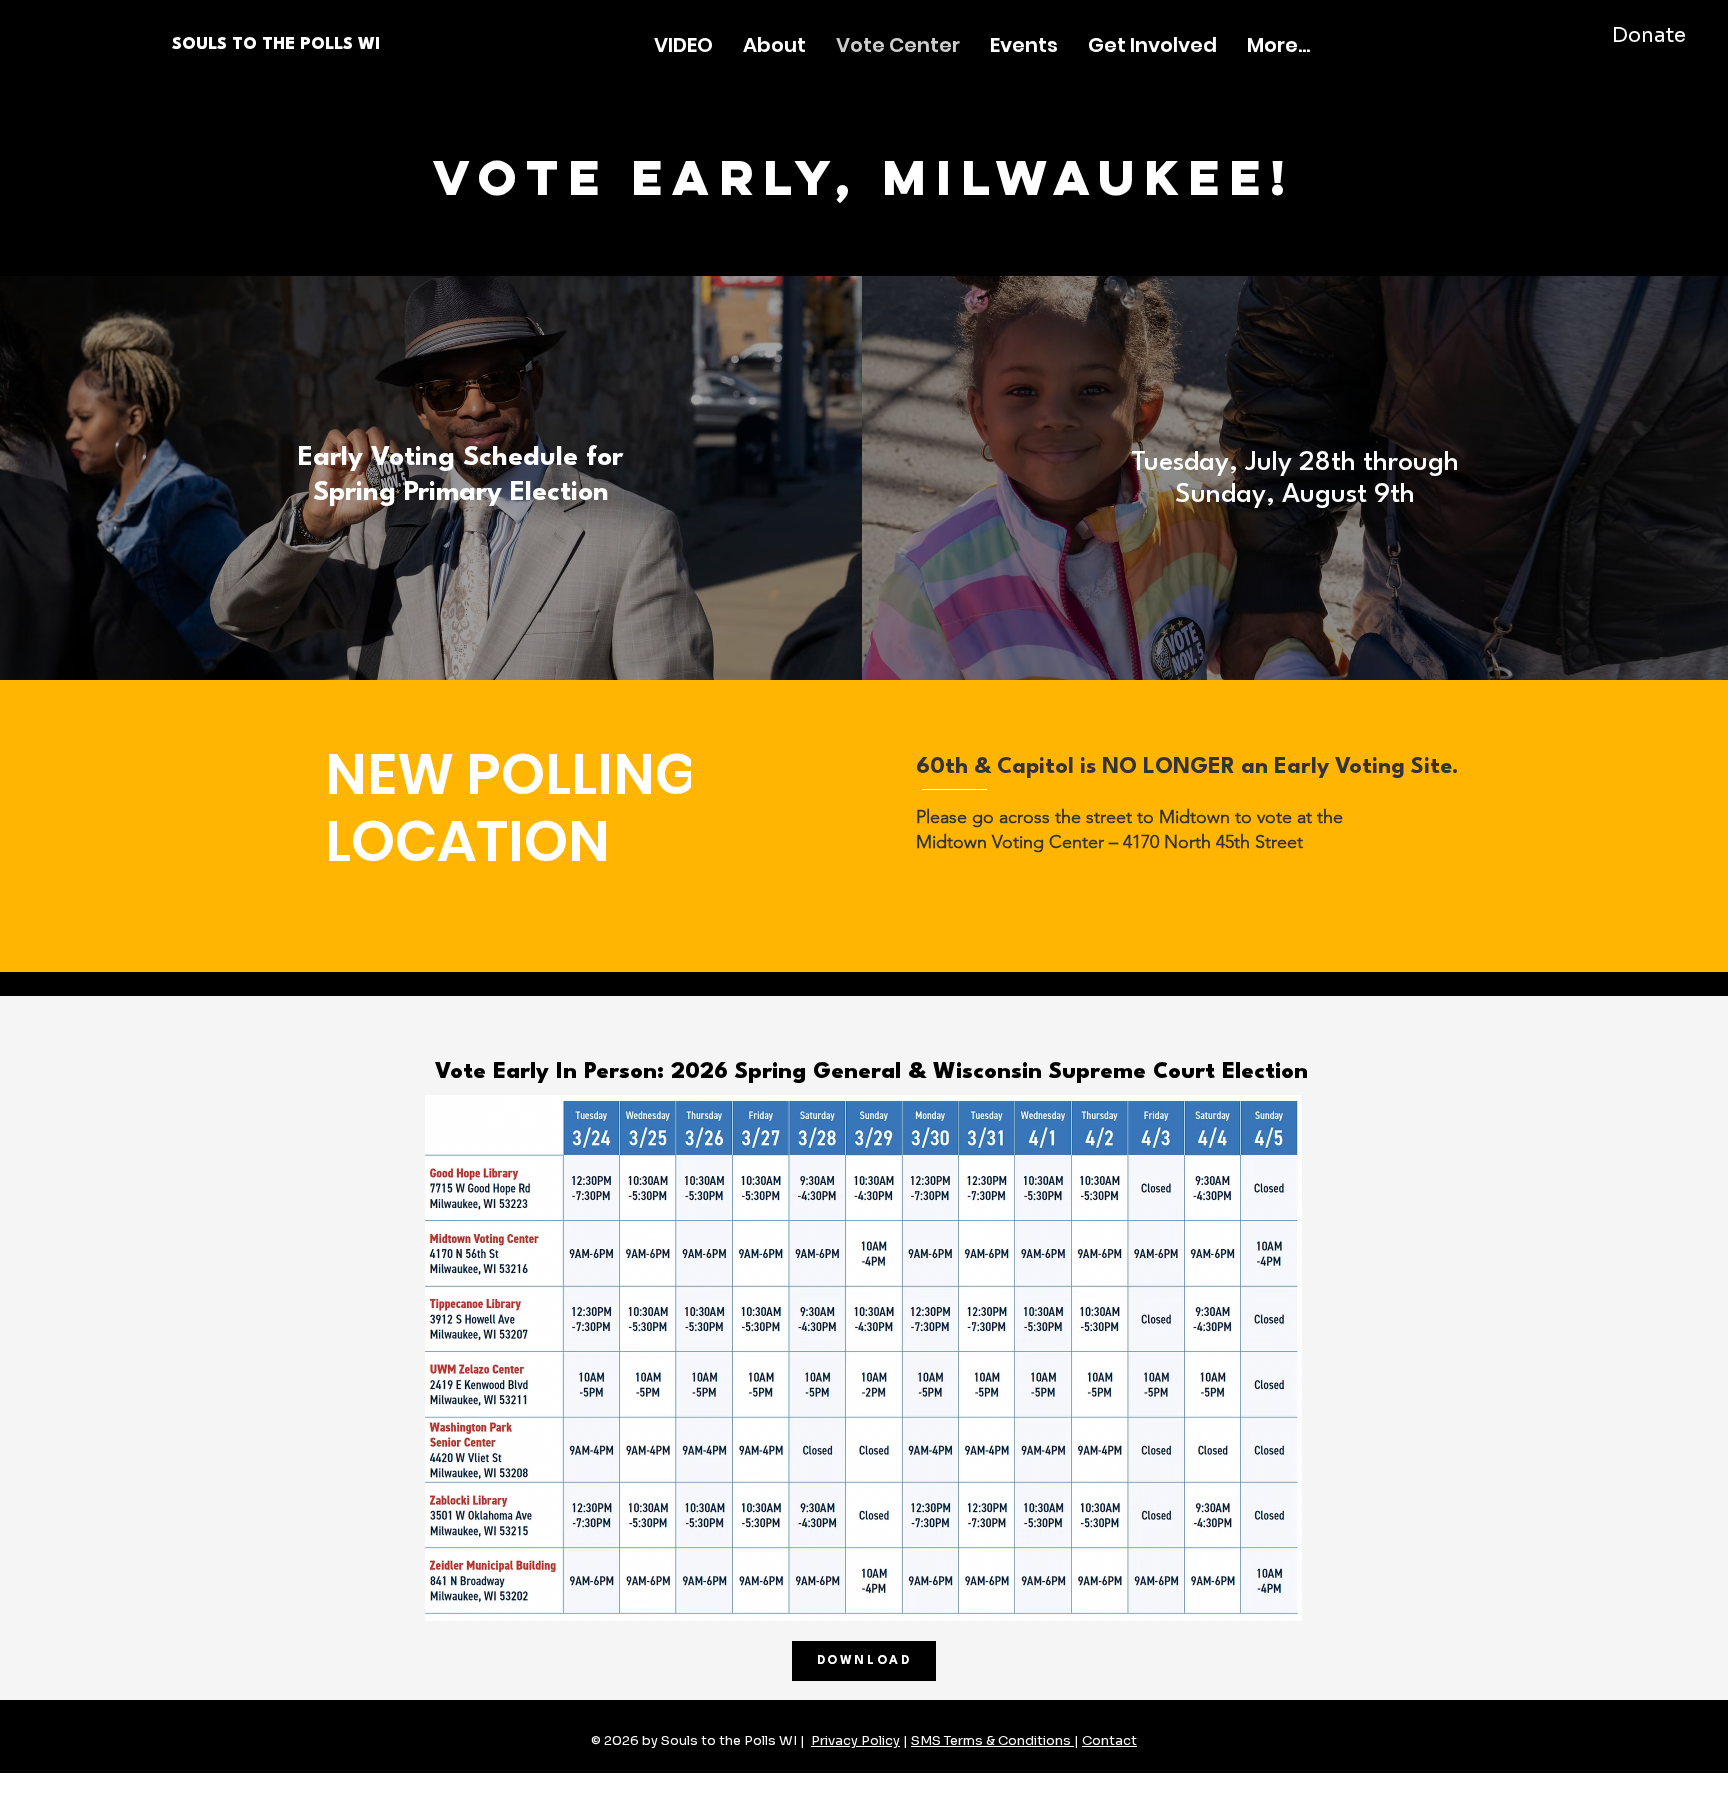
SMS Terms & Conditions (992, 1740)
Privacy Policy (855, 1740)
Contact (1109, 1740)
